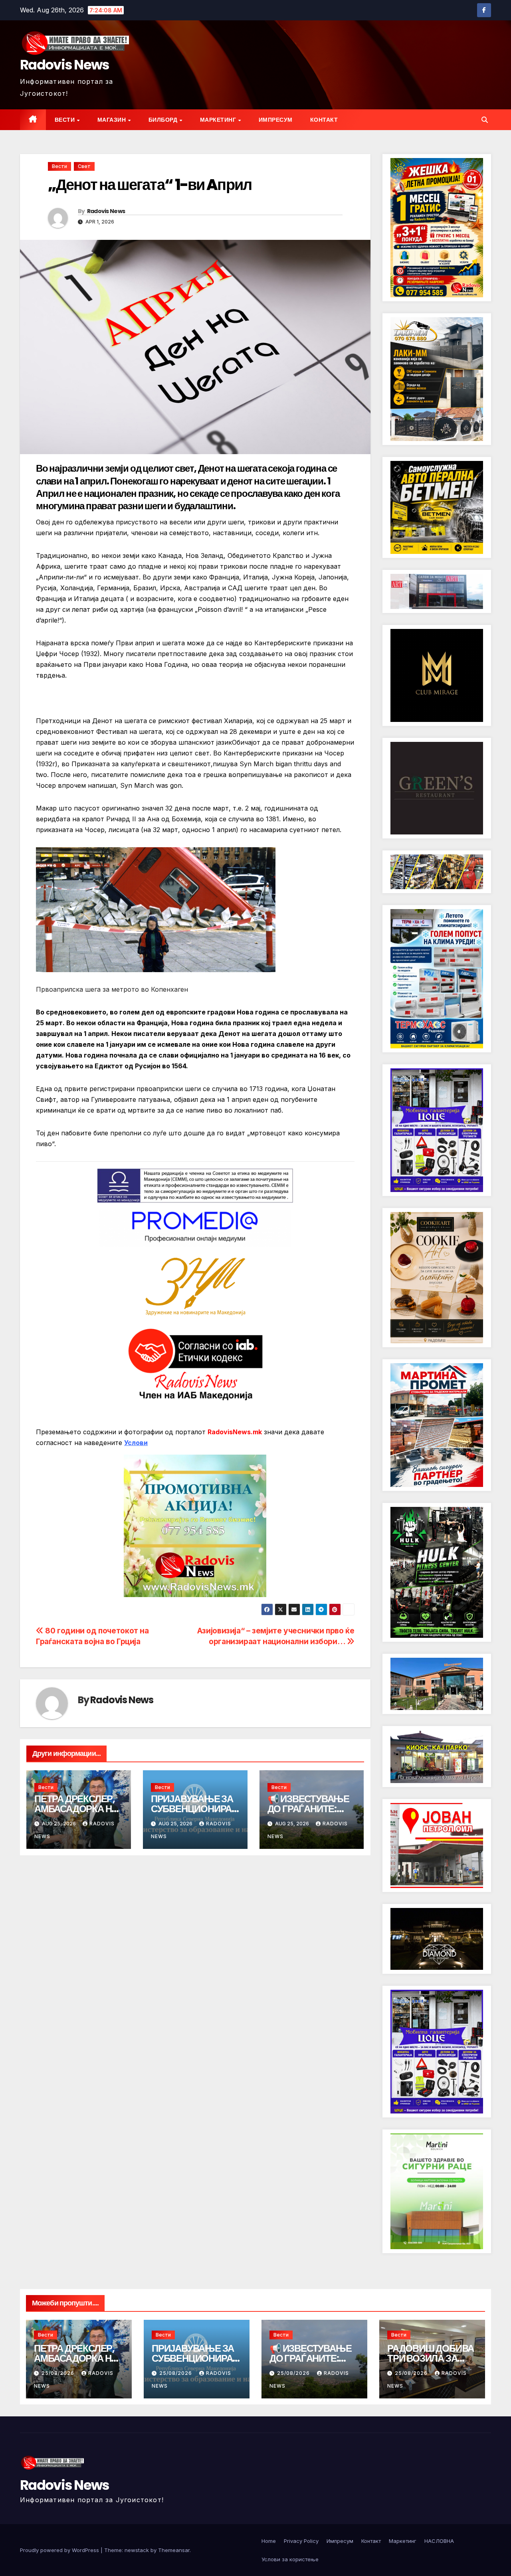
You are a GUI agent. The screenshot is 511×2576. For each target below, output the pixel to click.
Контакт (324, 120)
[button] (485, 120)
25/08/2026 (59, 2373)
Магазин (112, 120)
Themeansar (174, 2550)
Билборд (164, 120)
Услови (136, 1443)
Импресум (276, 120)
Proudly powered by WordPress (60, 2550)
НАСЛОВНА (439, 2541)
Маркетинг (219, 120)
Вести (65, 120)
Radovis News (65, 65)
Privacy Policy (301, 2541)
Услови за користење (290, 2559)
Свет (84, 166)
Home (269, 2541)
